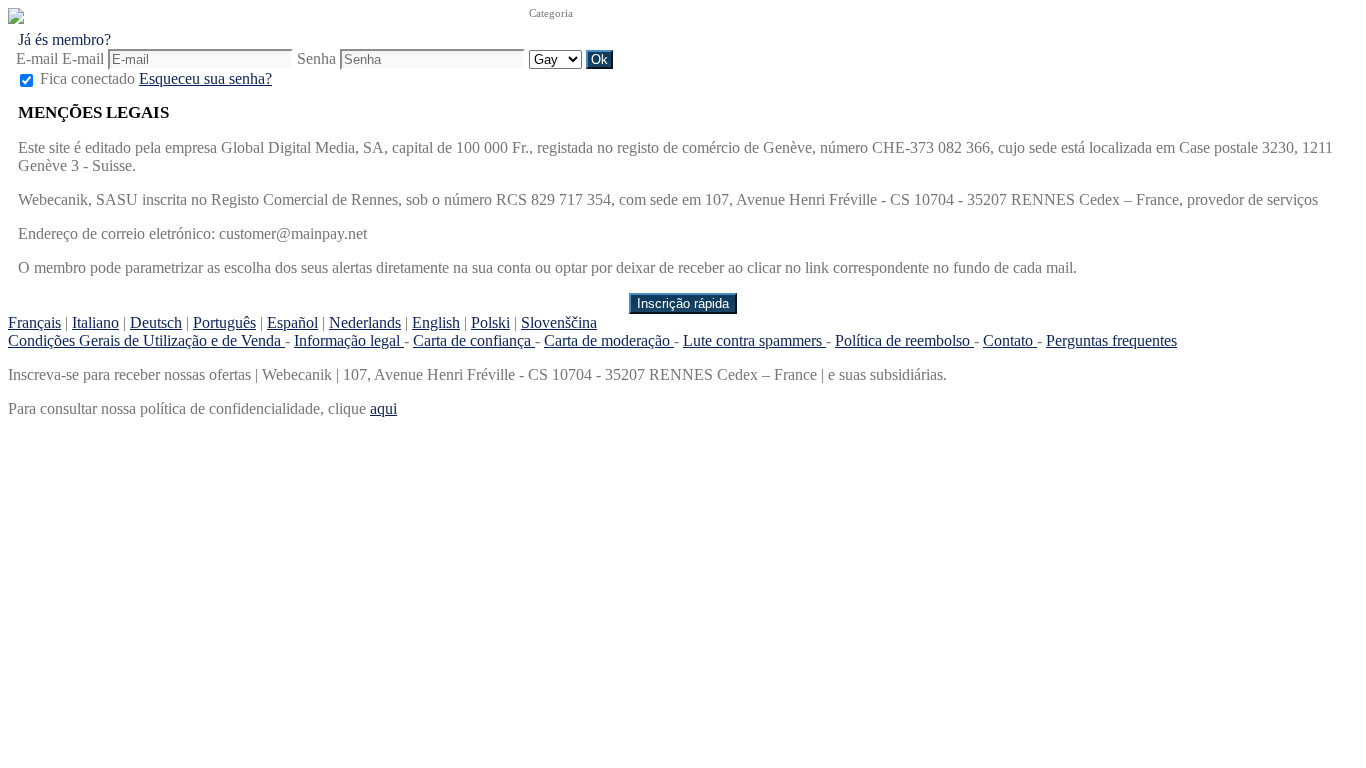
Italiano (95, 322)
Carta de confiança (474, 340)
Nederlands (365, 322)
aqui (383, 408)
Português (224, 322)
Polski (490, 322)
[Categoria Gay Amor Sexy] (557, 58)
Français (34, 322)
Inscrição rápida (683, 303)
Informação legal (349, 340)
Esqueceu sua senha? (205, 78)
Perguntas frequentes (1111, 340)
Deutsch (156, 322)
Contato (1010, 340)
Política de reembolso (904, 340)
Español (292, 322)
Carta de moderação (609, 340)
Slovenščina (559, 322)
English (436, 322)
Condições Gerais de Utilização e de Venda (146, 340)
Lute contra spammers (754, 340)
